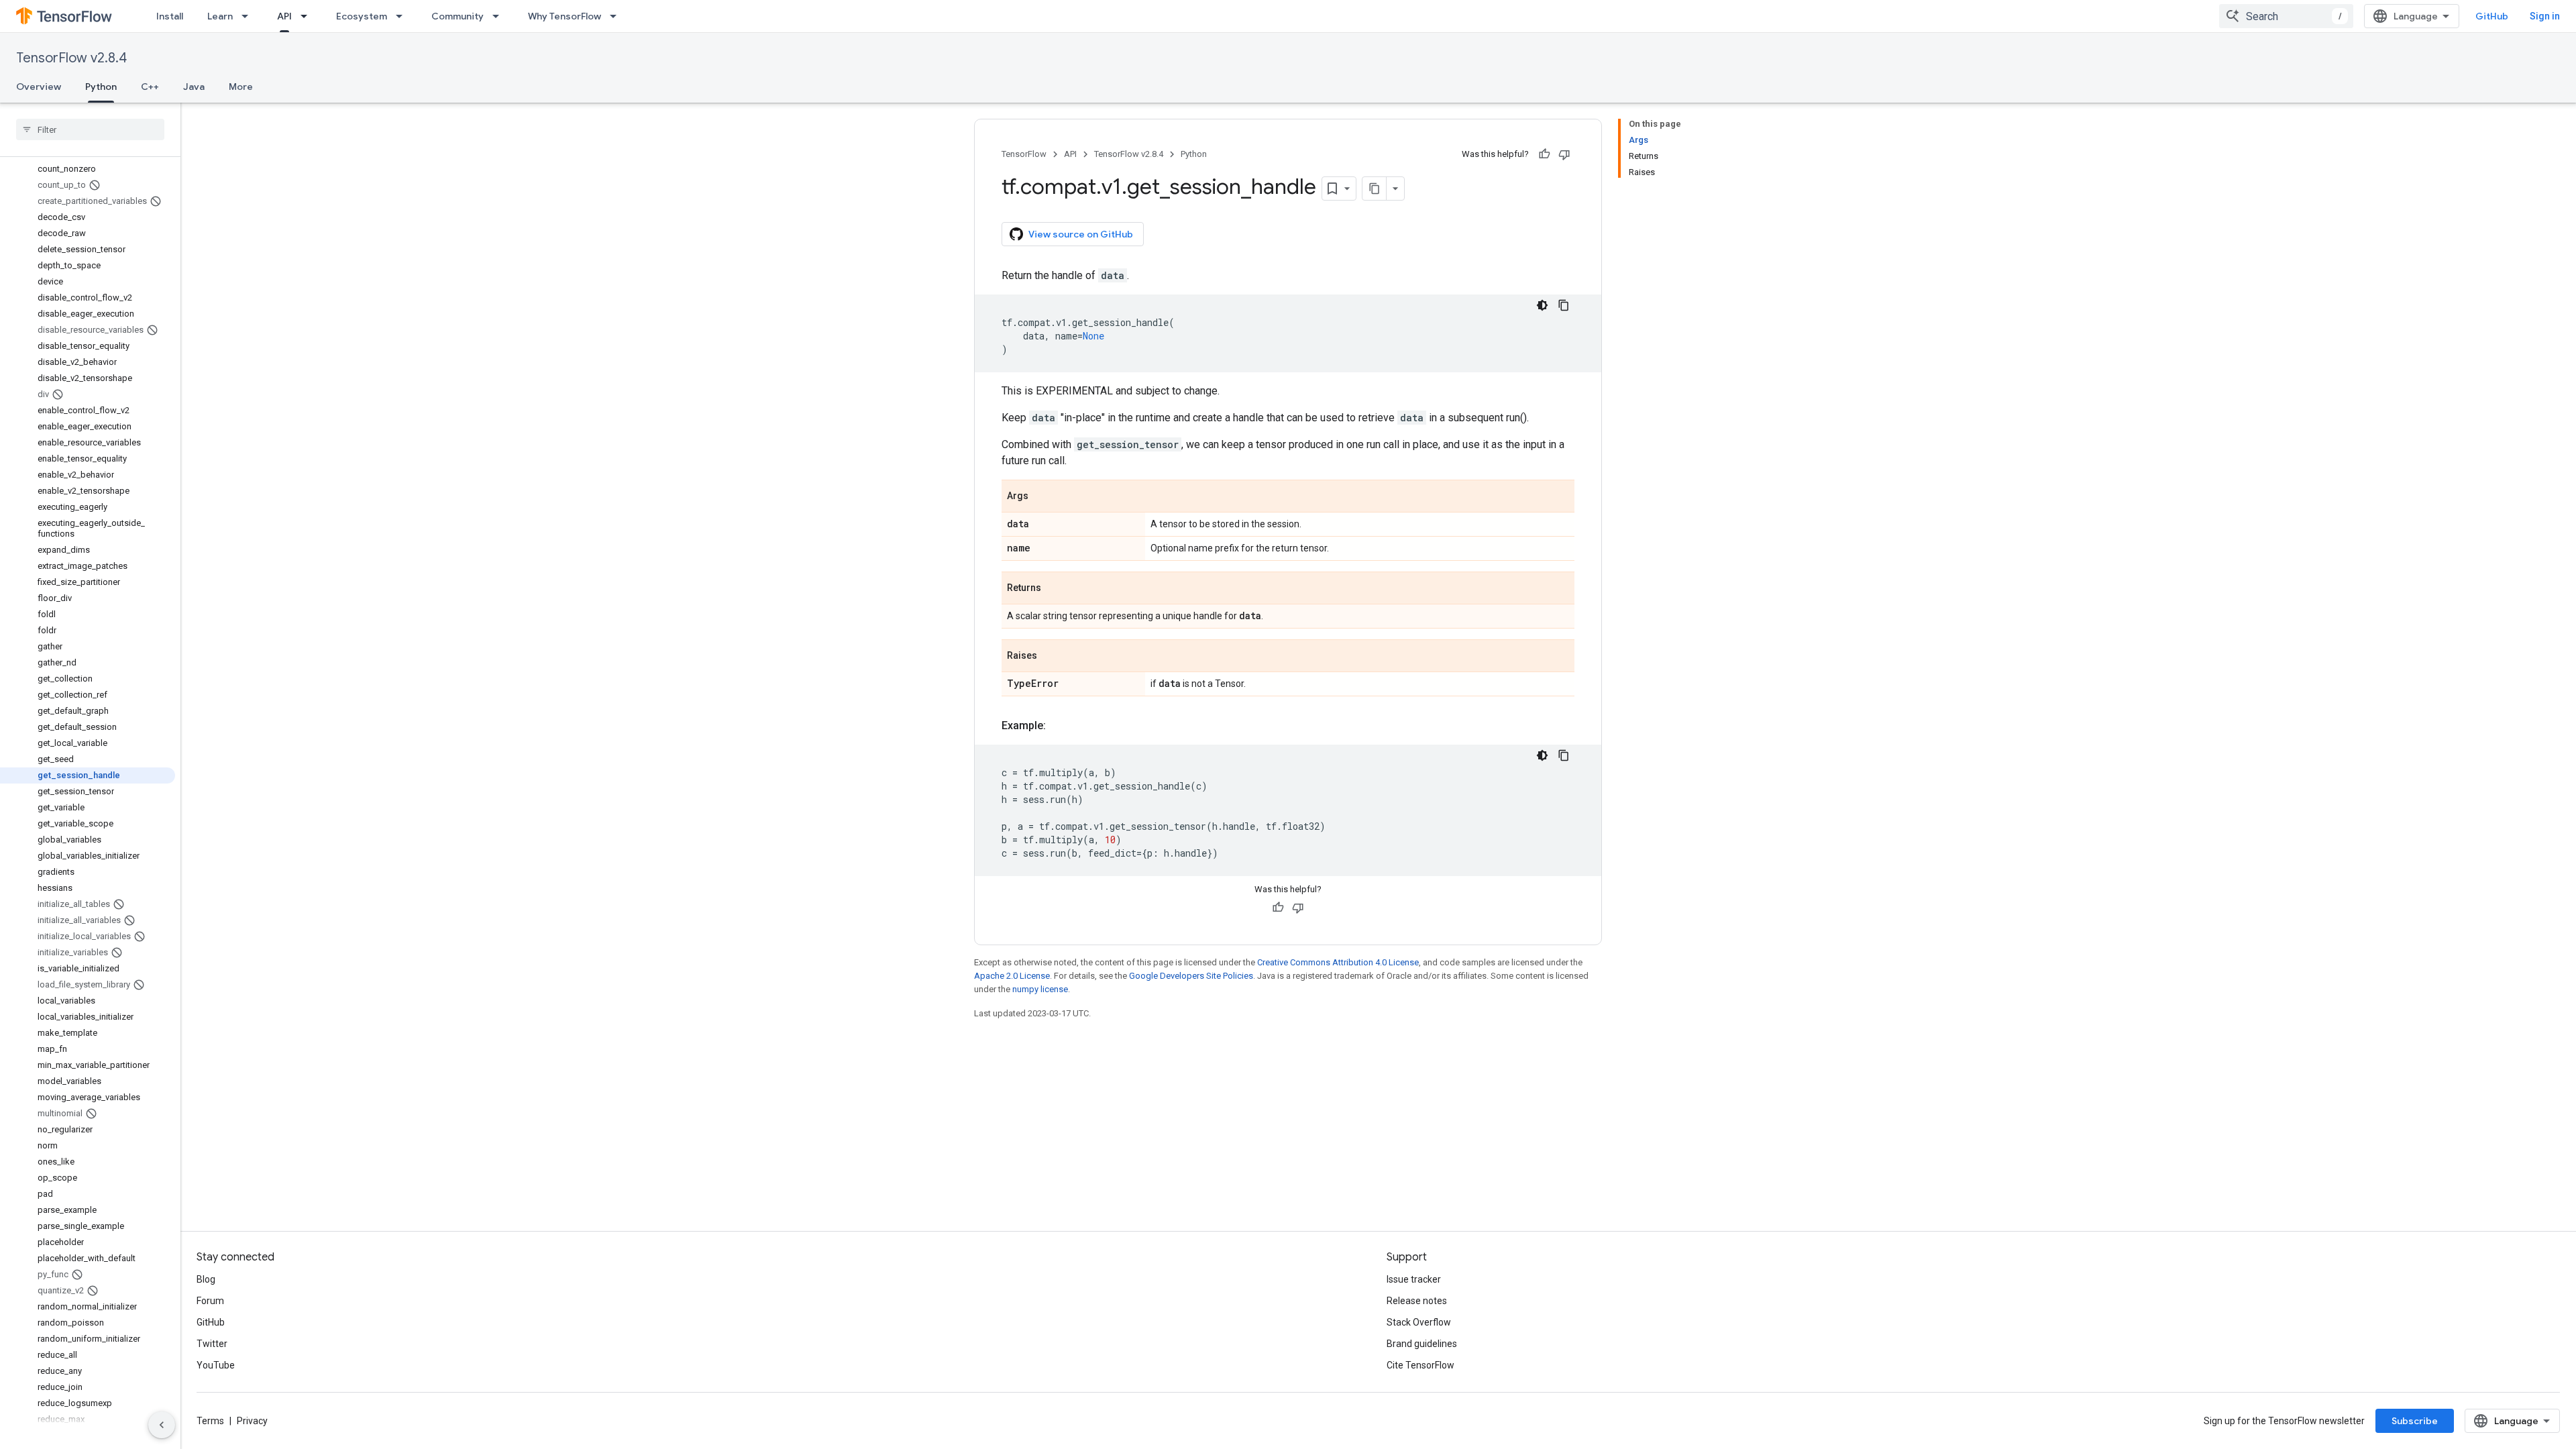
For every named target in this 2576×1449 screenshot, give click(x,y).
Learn (220, 16)
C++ (150, 87)
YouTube (216, 1365)
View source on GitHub (1081, 234)
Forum (210, 1301)
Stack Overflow (1419, 1322)
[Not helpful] (1564, 154)
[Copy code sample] (1564, 305)
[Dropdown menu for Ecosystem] (403, 16)
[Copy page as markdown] (1375, 189)
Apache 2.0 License (1012, 976)
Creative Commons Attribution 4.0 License (1338, 962)
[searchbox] (90, 129)
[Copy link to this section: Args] (1042, 497)
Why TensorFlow (565, 16)
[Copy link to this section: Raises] (1051, 657)
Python (101, 87)
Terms (210, 1421)
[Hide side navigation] (162, 1425)
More (241, 87)
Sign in (2545, 16)
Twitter (212, 1344)
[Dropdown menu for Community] (500, 16)
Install (170, 16)
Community (458, 16)
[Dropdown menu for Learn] (249, 16)
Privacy (252, 1421)
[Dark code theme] (1542, 305)
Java (194, 87)
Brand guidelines (1422, 1344)
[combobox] (2286, 16)
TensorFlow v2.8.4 (71, 58)
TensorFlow (1024, 154)
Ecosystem (362, 16)
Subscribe (2415, 1421)
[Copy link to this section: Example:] (1059, 726)
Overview (39, 87)
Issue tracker (1414, 1279)
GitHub (2492, 16)
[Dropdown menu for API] (308, 16)
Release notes (1417, 1301)
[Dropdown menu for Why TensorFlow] (617, 16)
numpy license (1040, 989)
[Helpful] (1544, 154)
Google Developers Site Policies (1191, 976)
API (284, 16)
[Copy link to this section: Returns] (1055, 589)
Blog (206, 1279)
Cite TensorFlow (1420, 1365)
